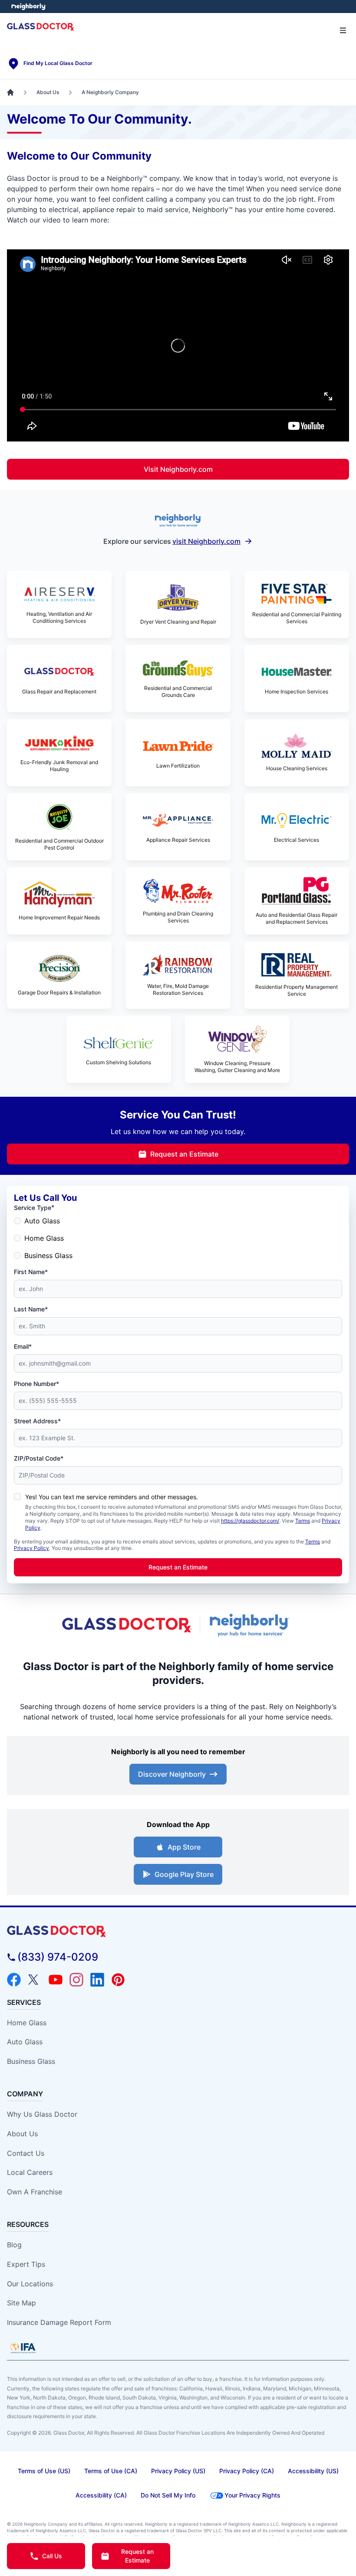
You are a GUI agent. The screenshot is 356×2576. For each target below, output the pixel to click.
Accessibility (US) (313, 2471)
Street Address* (37, 1421)
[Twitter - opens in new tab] (35, 1980)
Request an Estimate (184, 1154)
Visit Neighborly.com (178, 469)
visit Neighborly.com (206, 541)
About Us (22, 2134)
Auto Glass (42, 1221)
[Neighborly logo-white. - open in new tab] (28, 7)
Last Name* (31, 1309)
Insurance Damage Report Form (59, 2322)
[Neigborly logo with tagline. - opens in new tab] (251, 1625)
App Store (184, 1847)
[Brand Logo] (178, 1931)
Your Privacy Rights (252, 2495)
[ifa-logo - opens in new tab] (23, 2348)
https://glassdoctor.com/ (250, 1521)
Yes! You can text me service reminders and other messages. (112, 1497)
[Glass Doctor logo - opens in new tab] (127, 1625)
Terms (303, 1521)
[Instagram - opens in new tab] (76, 1980)
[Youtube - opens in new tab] (56, 1980)
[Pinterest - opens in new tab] (118, 1980)
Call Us (52, 2556)
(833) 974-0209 (58, 1957)
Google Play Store (184, 1874)
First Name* (31, 1272)
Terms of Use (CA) (111, 2471)
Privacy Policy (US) (178, 2471)
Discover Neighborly (172, 1774)
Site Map (21, 2303)
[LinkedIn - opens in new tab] (97, 1980)
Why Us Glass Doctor (42, 2114)
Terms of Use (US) (44, 2471)
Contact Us (26, 2153)
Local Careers (30, 2172)
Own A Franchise (35, 2192)
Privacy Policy (31, 1548)
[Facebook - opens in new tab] (14, 1980)
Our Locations (30, 2284)
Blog (14, 2245)
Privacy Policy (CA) (247, 2471)
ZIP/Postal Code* (39, 1458)
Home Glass (44, 1238)
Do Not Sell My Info (168, 2495)
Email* (23, 1346)
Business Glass (48, 1255)
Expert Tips (26, 2264)
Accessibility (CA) (101, 2495)
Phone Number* (36, 1384)
